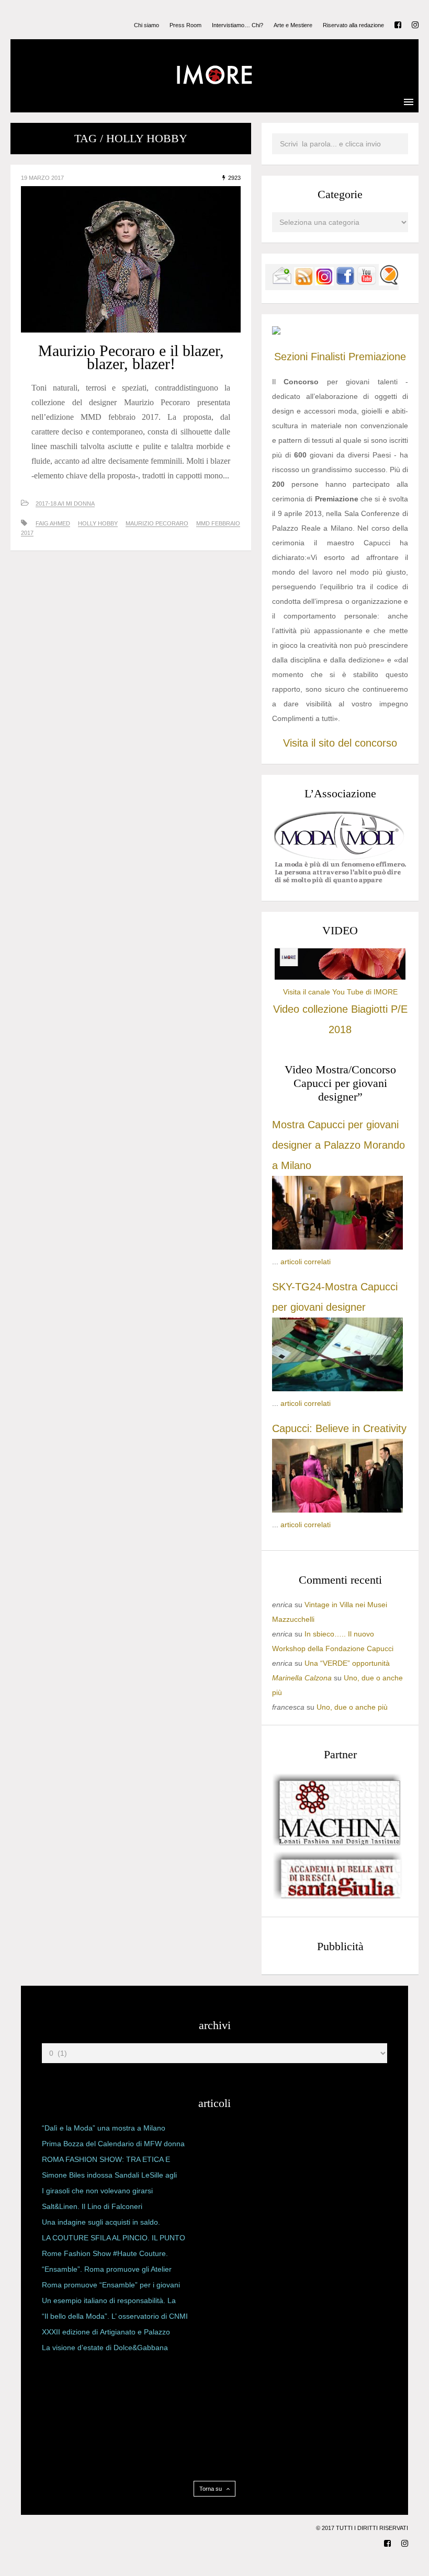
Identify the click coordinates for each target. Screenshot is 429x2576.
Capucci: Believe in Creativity (339, 1428)
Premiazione (377, 357)
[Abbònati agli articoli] (303, 283)
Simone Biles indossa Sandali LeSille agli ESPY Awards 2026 (109, 2177)
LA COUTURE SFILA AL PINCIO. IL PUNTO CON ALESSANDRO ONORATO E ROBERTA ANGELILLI (114, 2240)
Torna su (211, 2489)
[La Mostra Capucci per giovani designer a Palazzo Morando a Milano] (337, 1247)
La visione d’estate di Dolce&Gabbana (105, 2348)
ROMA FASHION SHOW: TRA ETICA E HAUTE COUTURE (106, 2161)
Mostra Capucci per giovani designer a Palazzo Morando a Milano (338, 1145)
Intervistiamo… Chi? (238, 25)
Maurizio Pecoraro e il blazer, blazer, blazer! (131, 357)
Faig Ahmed (53, 523)
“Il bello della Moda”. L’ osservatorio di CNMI (115, 2316)
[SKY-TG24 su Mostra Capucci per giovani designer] (337, 1389)
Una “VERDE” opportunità (347, 1663)
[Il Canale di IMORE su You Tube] (367, 283)
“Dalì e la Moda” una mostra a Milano (104, 2128)
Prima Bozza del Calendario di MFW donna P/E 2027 (113, 2146)
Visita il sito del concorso (340, 743)
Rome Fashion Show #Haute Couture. (105, 2253)
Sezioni (291, 357)
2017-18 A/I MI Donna (65, 503)
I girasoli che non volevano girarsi (97, 2191)
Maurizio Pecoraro (157, 523)
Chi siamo (146, 25)
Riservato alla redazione (353, 25)
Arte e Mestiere (293, 25)
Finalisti (328, 357)
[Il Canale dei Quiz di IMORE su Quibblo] (389, 283)
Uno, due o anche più (352, 1707)
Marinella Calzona (302, 1678)
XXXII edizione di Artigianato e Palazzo (106, 2332)
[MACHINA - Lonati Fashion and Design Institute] (337, 1843)
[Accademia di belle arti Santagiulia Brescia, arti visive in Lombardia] (337, 1899)
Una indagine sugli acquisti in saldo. (101, 2222)
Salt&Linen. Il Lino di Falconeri (92, 2206)
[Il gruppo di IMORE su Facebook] (345, 283)
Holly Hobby (98, 523)
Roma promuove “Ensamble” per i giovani (111, 2285)
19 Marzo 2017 (42, 178)
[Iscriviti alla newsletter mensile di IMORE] (282, 283)
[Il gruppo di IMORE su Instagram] (324, 283)
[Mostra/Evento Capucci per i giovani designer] (337, 1510)
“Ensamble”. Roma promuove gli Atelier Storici (107, 2271)
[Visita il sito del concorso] (276, 332)
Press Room (185, 25)
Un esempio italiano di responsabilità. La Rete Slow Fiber (109, 2303)
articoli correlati (306, 1262)
